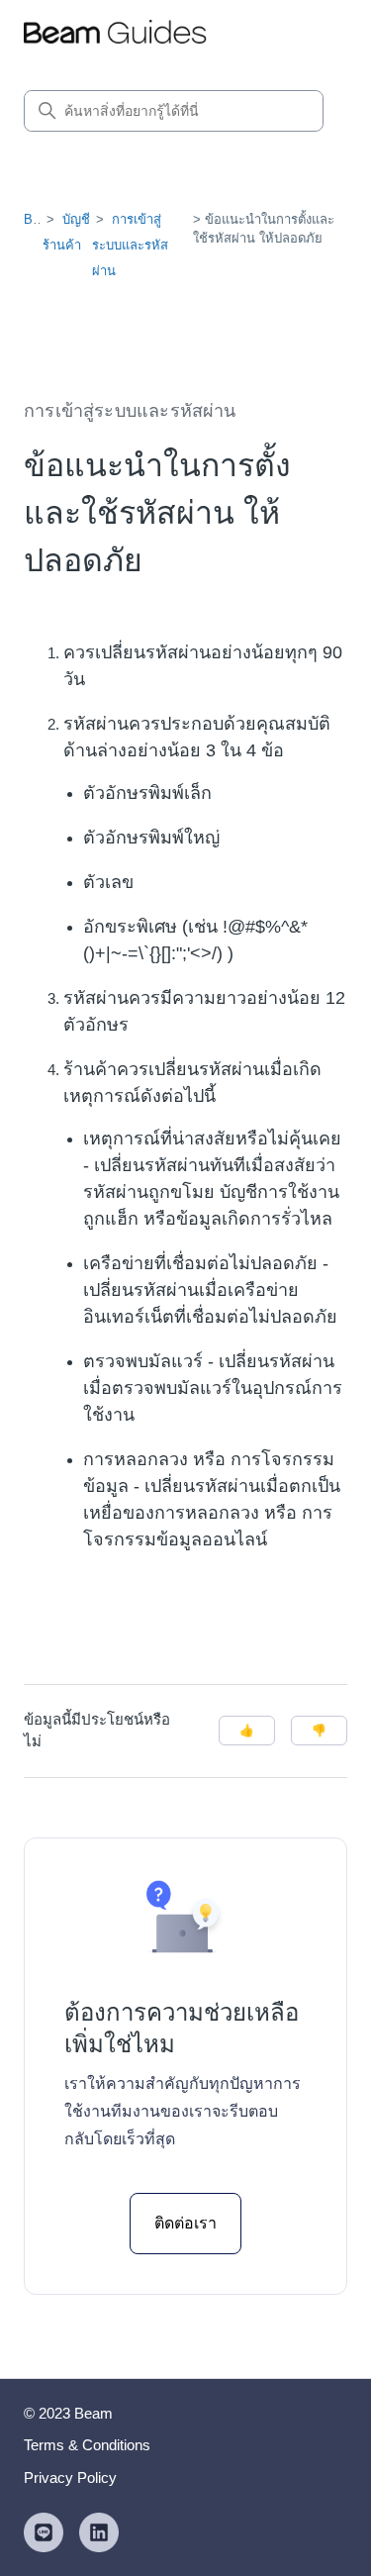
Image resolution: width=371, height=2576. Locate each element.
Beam (41, 219)
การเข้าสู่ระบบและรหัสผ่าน (130, 245)
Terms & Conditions (87, 2445)
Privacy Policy (70, 2477)
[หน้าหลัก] (115, 35)
